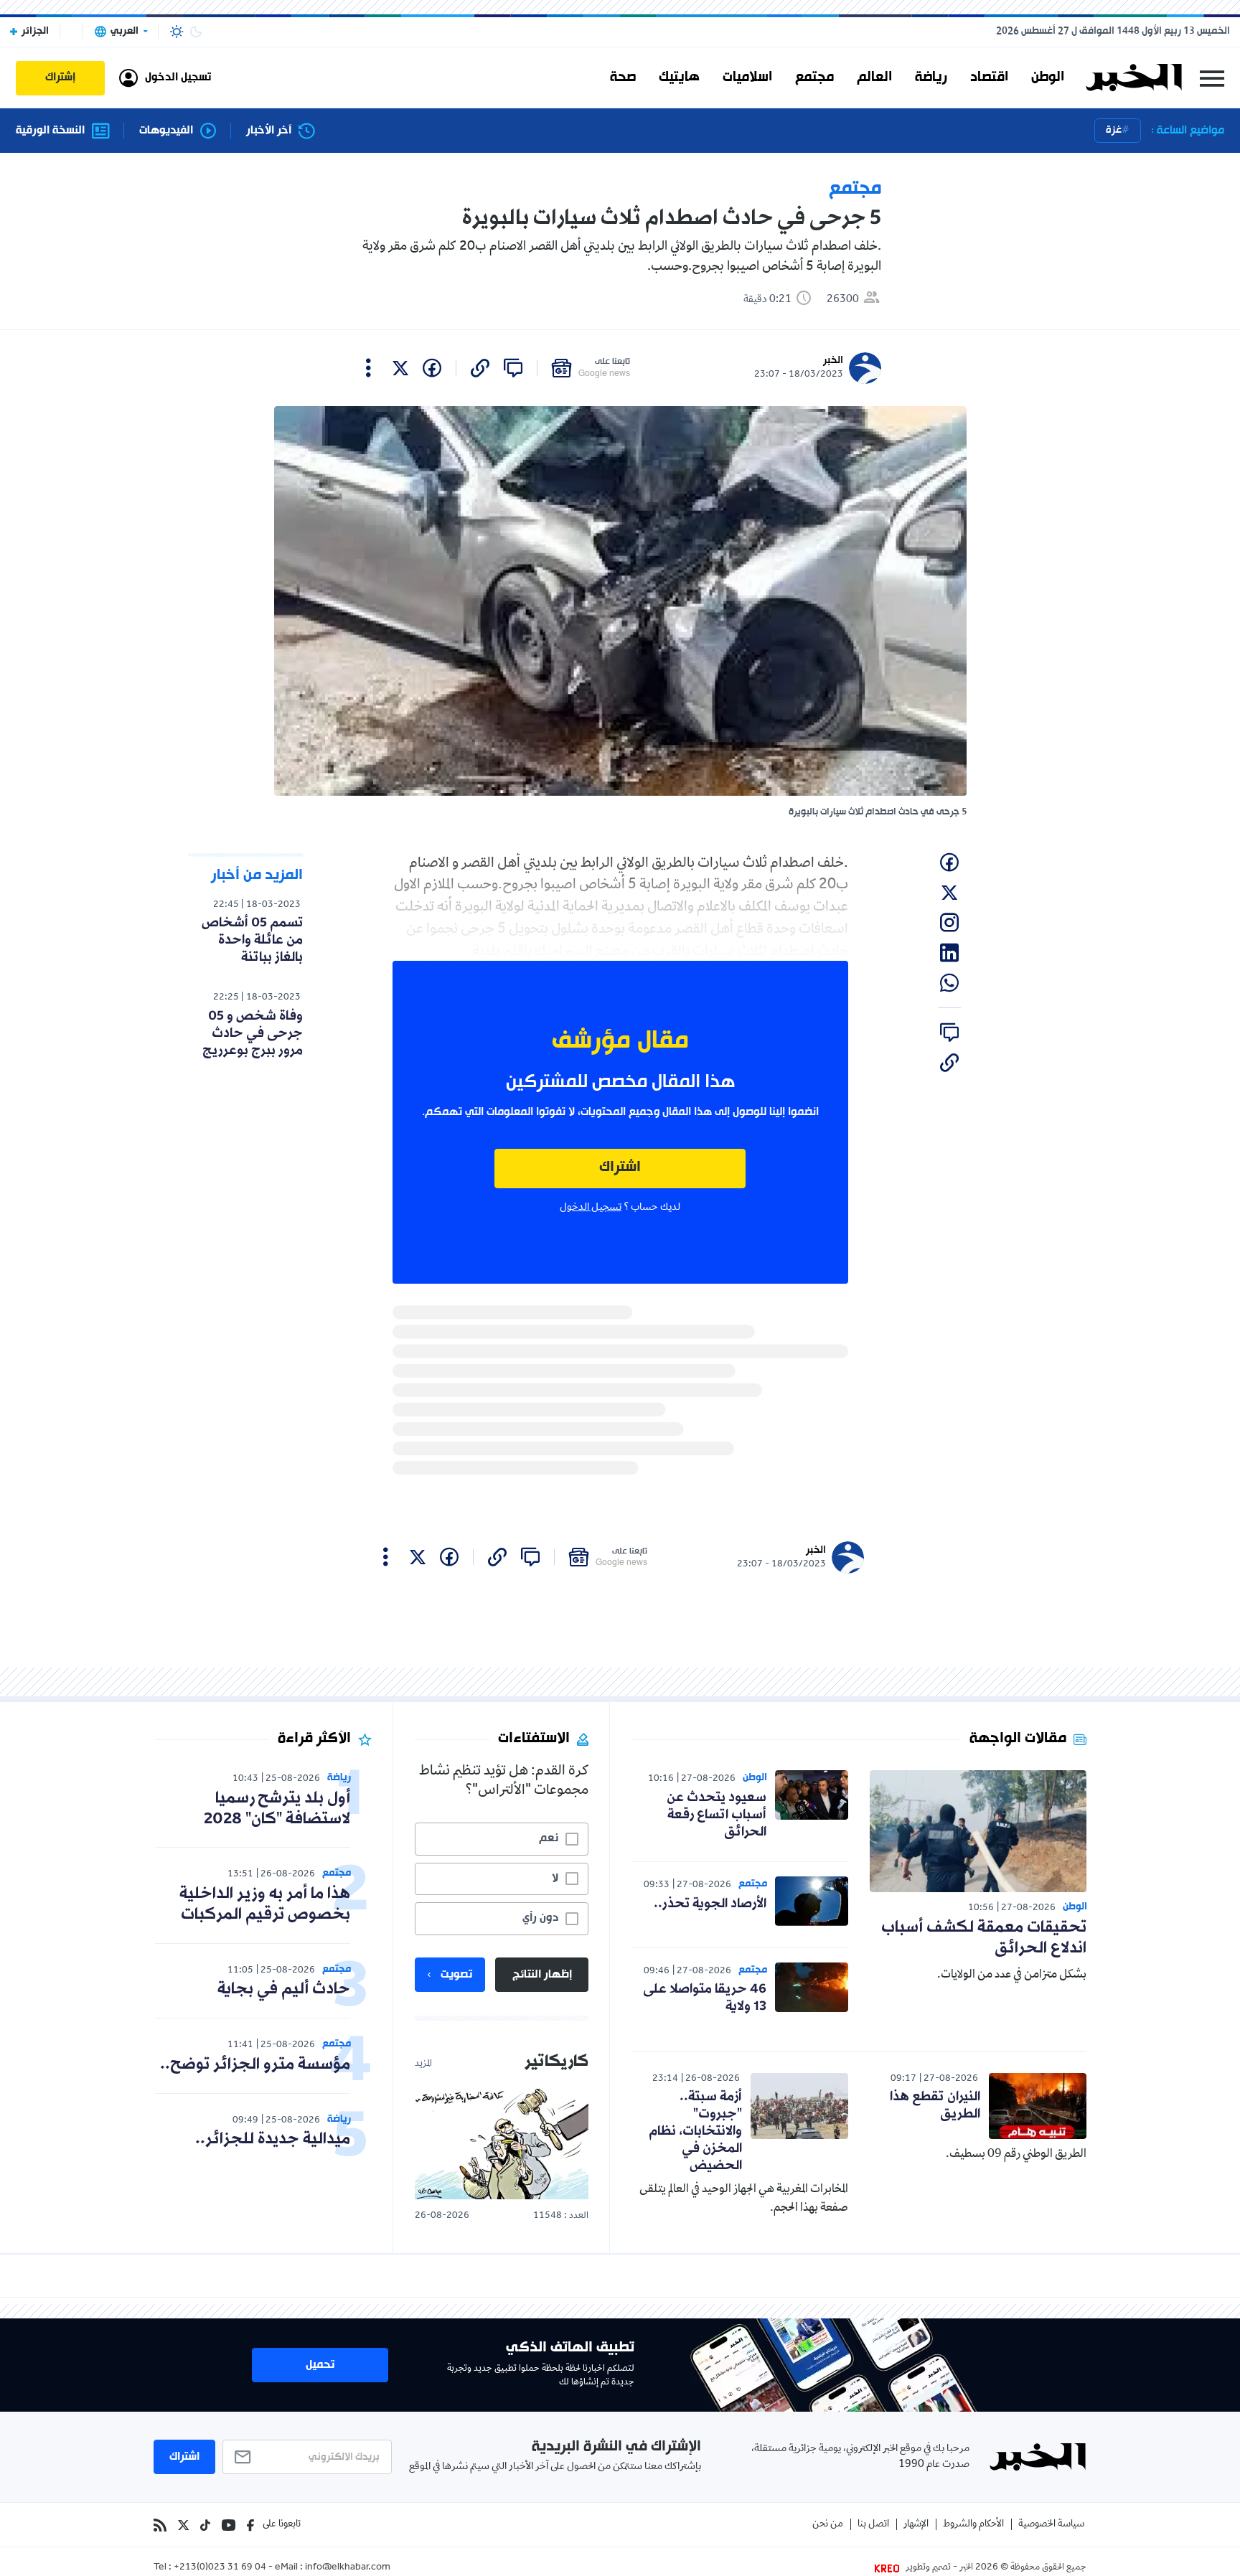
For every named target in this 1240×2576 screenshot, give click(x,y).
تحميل (320, 2365)
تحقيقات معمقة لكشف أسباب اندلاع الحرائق (984, 1938)
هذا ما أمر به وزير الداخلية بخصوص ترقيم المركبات (265, 1904)
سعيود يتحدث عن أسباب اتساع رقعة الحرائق (717, 1815)
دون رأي (540, 1918)
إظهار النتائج (542, 1975)
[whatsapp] (949, 983)
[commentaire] (513, 368)
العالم (874, 77)
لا (555, 1879)
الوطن (1048, 77)
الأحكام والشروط (973, 2525)
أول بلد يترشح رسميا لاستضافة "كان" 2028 (277, 1809)
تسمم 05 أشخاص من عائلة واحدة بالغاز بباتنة (252, 940)
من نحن (828, 2525)
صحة (623, 77)
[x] (400, 368)
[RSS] (160, 2525)
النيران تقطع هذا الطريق (935, 2105)
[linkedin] (949, 953)
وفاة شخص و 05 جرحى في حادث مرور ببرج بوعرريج (253, 1033)
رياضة (931, 77)
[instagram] (949, 923)
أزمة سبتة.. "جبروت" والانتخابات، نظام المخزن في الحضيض (695, 2131)
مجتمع (814, 77)
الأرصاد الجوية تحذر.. (710, 1904)
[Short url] (480, 368)
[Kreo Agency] (889, 2568)
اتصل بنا (873, 2525)
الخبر (833, 361)
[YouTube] (229, 2525)
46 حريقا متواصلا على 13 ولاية (705, 1998)
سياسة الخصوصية (1051, 2525)
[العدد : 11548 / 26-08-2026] (502, 2143)
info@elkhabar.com (348, 2568)
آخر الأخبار (269, 131)
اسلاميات (747, 77)
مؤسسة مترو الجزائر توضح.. (255, 2065)
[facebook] (432, 368)
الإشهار (916, 2525)
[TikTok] (205, 2525)
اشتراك (620, 1168)
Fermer (1212, 78)
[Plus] (368, 368)
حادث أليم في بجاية (284, 1989)
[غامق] (196, 32)
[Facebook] (250, 2525)
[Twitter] (183, 2525)
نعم (549, 1838)
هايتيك (679, 77)
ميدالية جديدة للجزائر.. (273, 2139)
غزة (1114, 130)
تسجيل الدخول (591, 1208)
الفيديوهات (166, 131)
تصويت (456, 1975)
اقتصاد (989, 77)
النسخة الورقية (50, 131)
